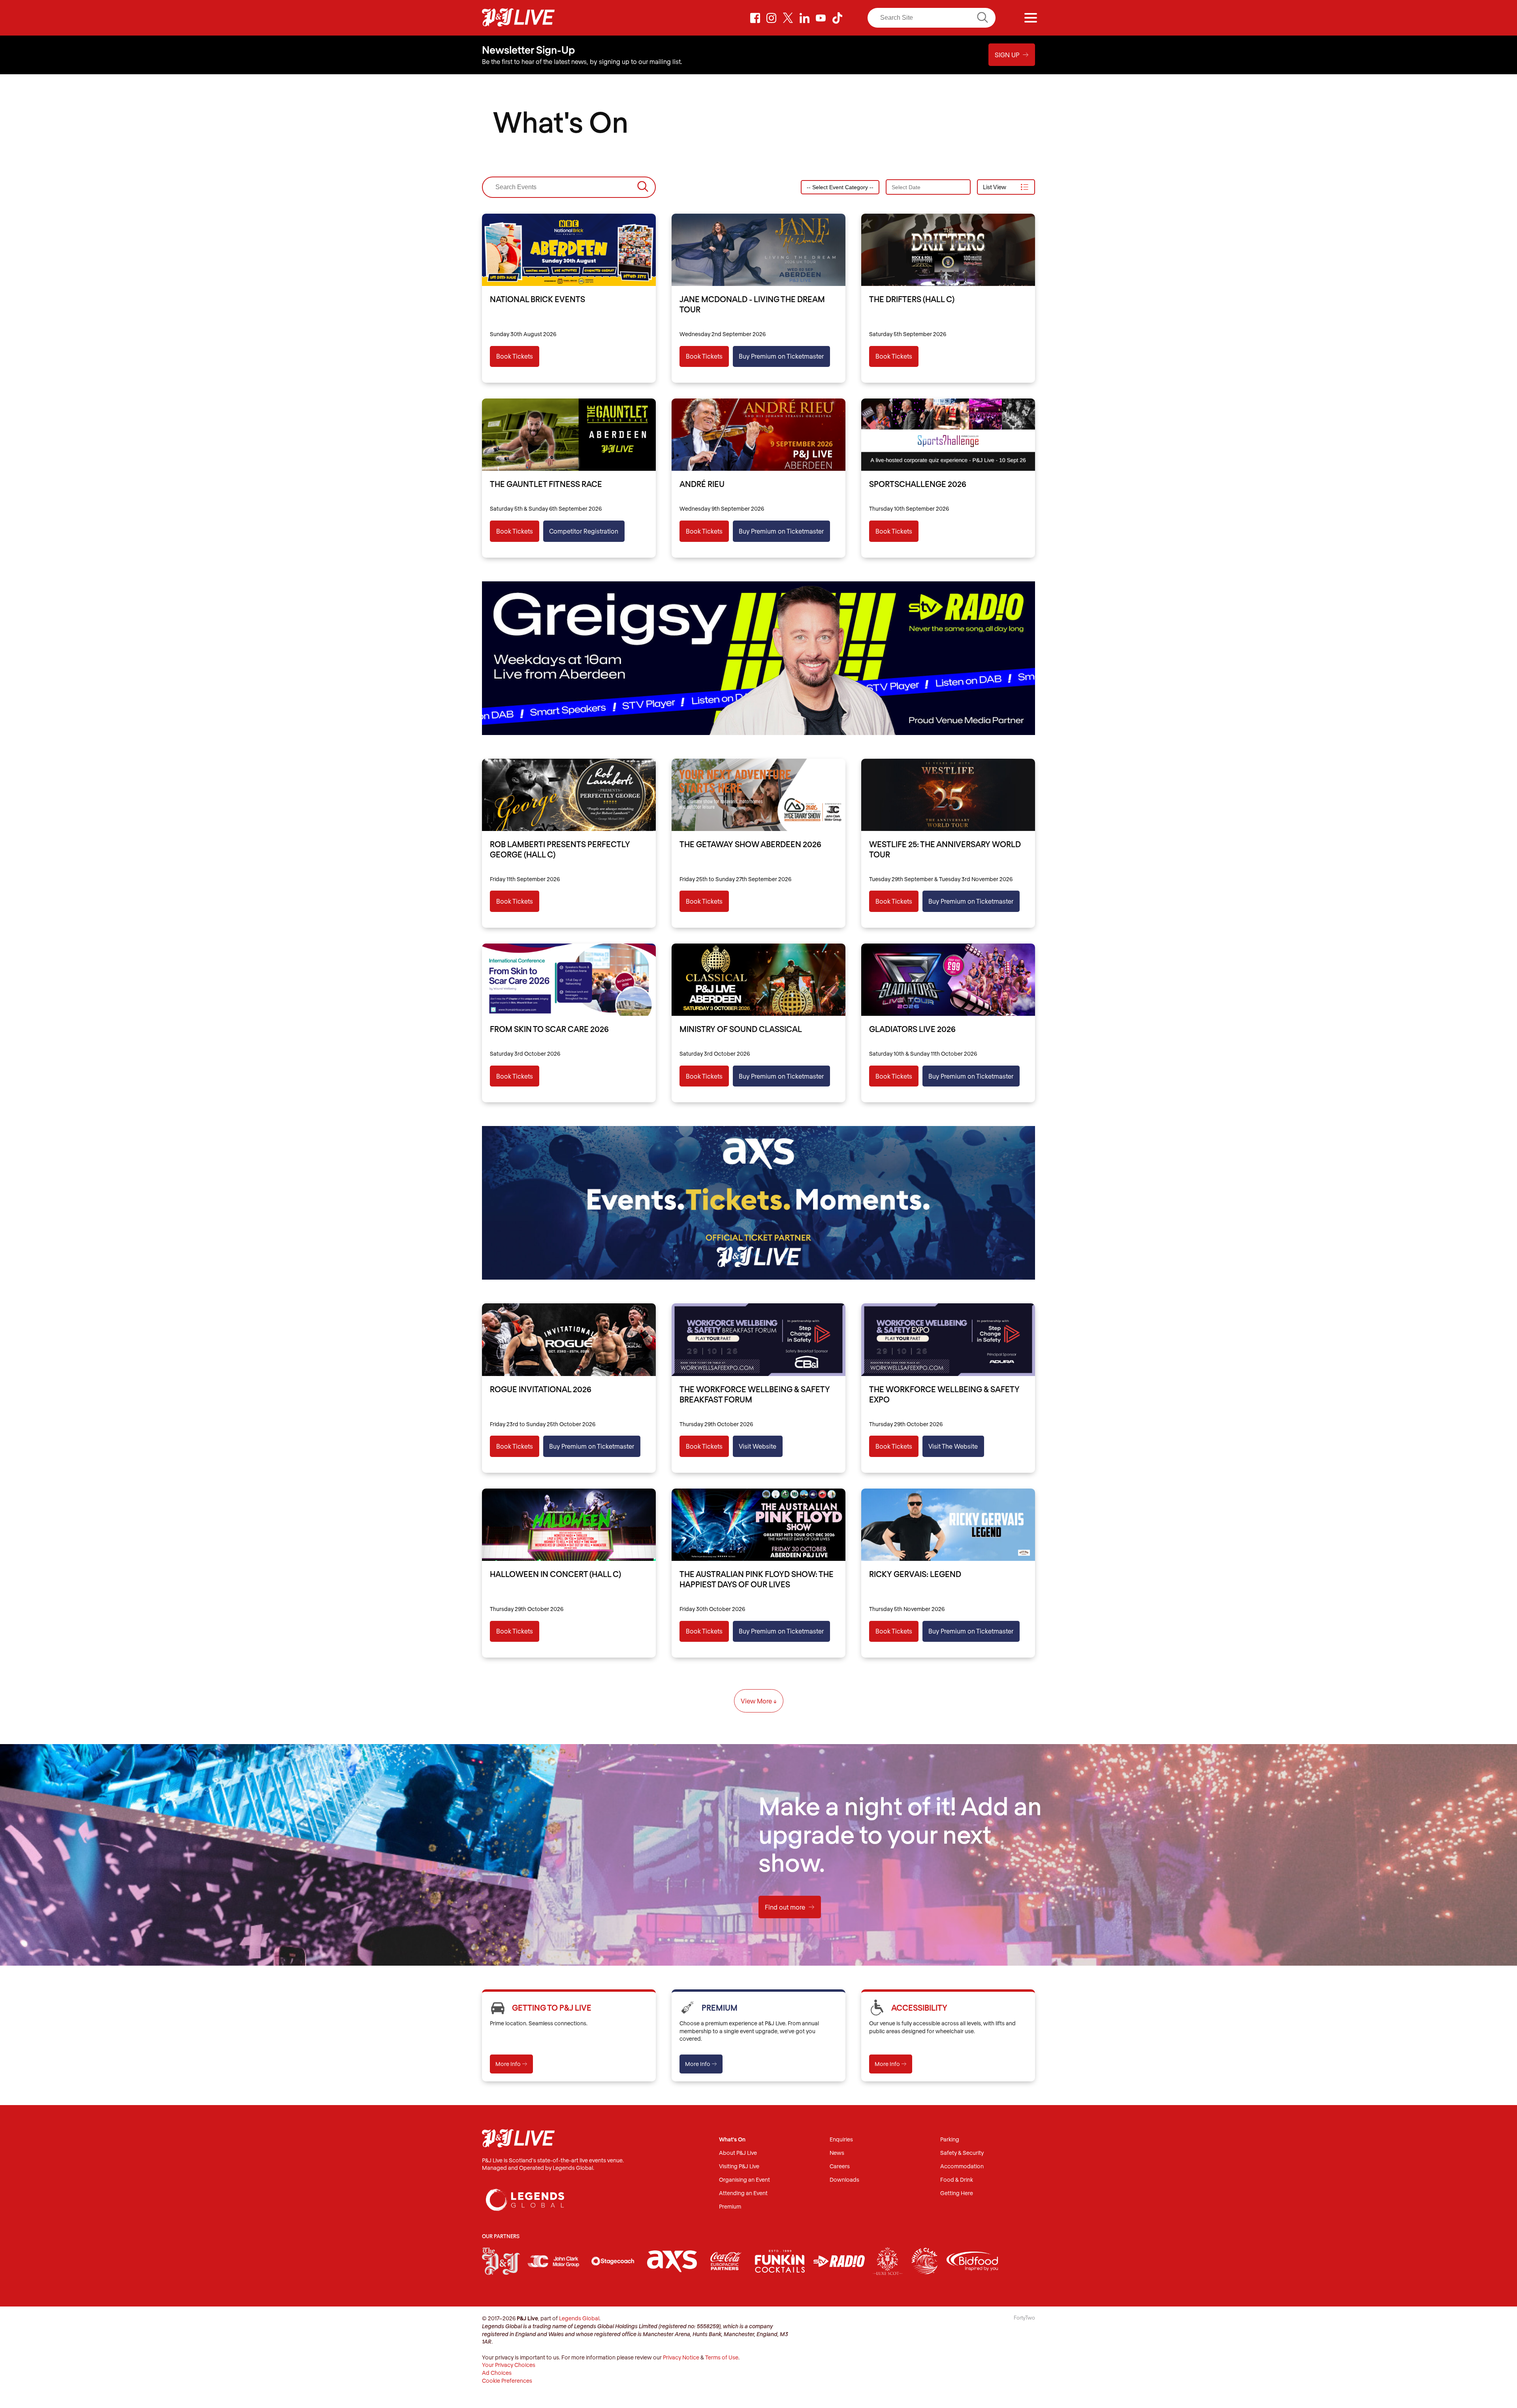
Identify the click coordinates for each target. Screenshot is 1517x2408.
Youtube (821, 18)
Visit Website (758, 1446)
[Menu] (1031, 18)
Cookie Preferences (507, 2381)
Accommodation (962, 2166)
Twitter (788, 18)
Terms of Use (722, 2357)
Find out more (790, 1907)
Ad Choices (497, 2373)
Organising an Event (744, 2180)
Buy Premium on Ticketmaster (781, 356)
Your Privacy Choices (509, 2365)
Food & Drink (957, 2180)
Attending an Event (743, 2193)
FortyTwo (1024, 2318)
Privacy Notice (681, 2357)
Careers (840, 2166)
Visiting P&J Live (739, 2166)
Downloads (844, 2180)
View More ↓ (759, 1701)
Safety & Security (962, 2153)
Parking (950, 2140)
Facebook (755, 18)
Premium (730, 2207)
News (837, 2153)
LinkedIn (804, 18)
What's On (732, 2140)
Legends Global (579, 2318)
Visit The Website (953, 1446)
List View (995, 187)
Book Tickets (515, 356)
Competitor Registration (584, 531)
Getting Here (957, 2193)
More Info (511, 2064)
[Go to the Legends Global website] (525, 2192)
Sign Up (1012, 55)
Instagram (772, 18)
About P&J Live (738, 2153)
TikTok (837, 18)
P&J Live (518, 18)
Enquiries (841, 2140)
